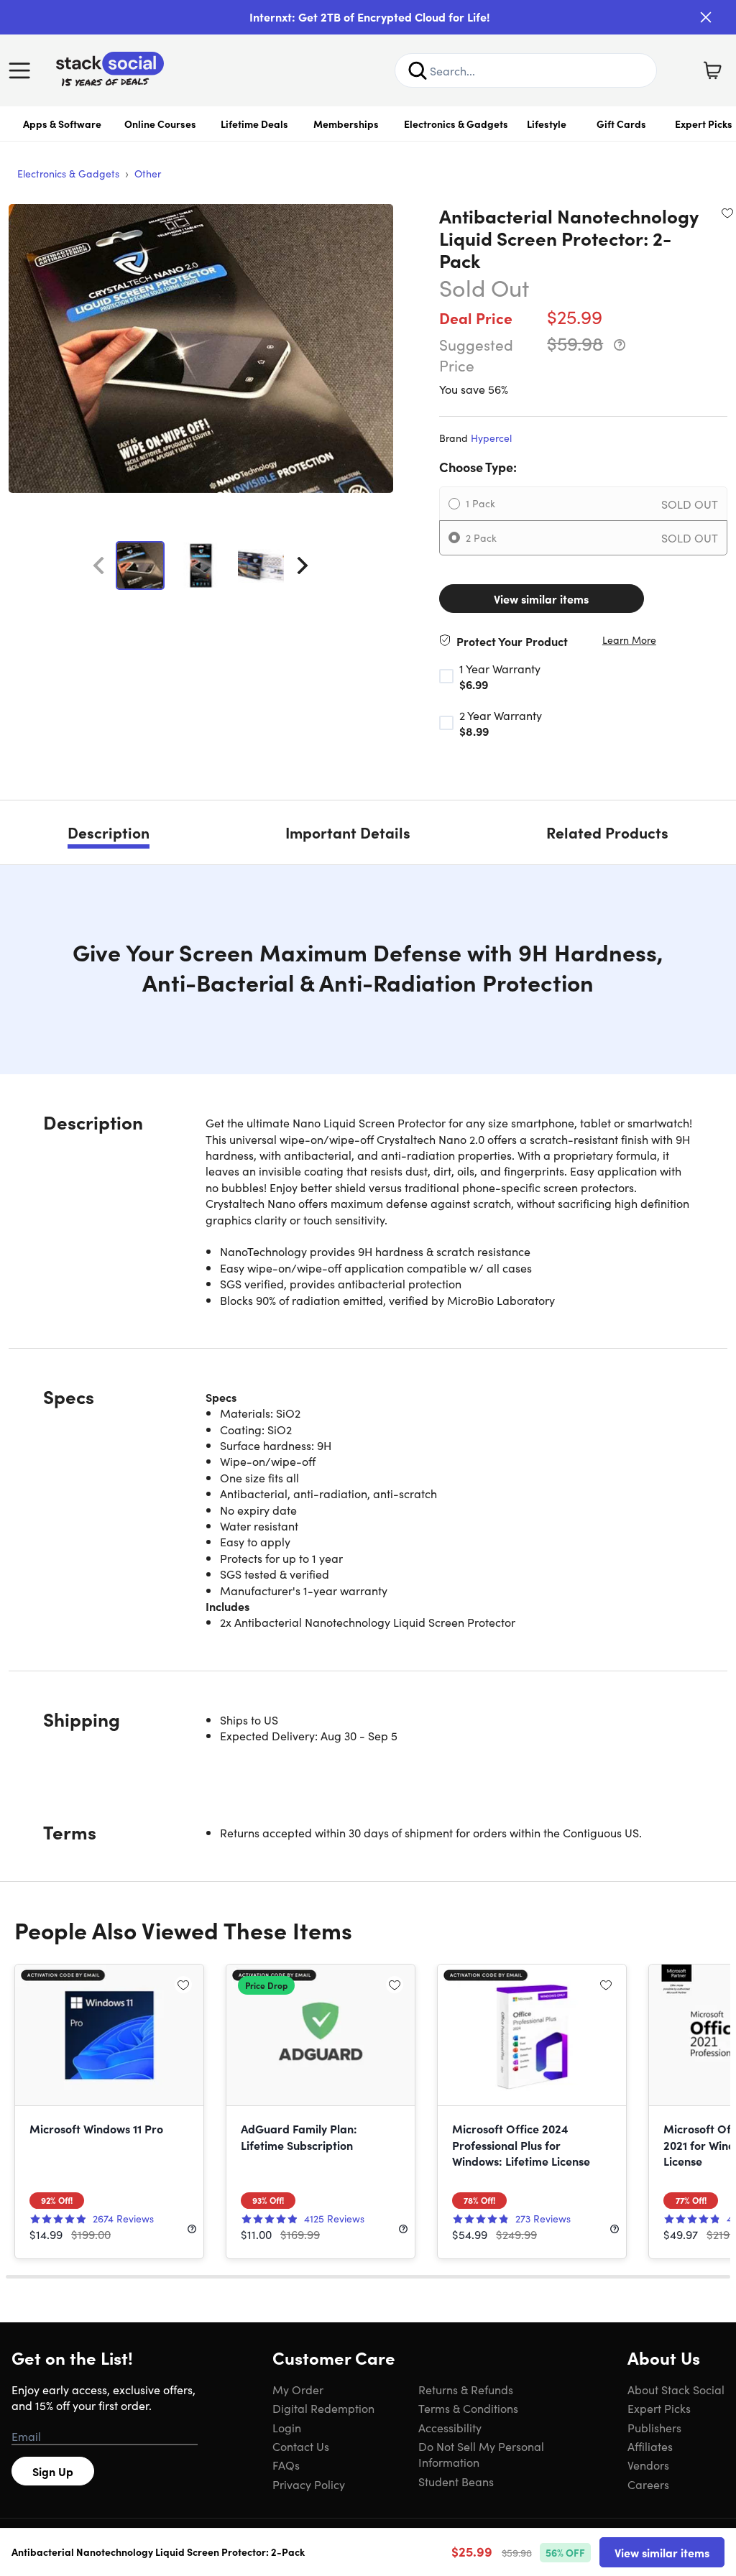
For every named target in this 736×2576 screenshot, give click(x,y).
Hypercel (491, 438)
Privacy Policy (309, 2484)
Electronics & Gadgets (456, 124)
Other (148, 173)
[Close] (706, 17)
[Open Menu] (23, 70)
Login (287, 2427)
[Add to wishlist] (727, 213)
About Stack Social (676, 2389)
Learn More (629, 640)
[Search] (418, 70)
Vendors (648, 2465)
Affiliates (650, 2446)
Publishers (654, 2427)
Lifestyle (547, 124)
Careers (648, 2484)
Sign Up (53, 2471)
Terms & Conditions (468, 2408)
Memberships (346, 124)
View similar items (541, 599)
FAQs (286, 2465)
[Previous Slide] (98, 565)
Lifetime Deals (254, 124)
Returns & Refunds (466, 2389)
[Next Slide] (303, 565)
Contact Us (301, 2446)
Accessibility (450, 2427)
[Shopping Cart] (712, 70)
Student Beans (456, 2481)
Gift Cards (621, 124)
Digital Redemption (323, 2408)
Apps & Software (62, 124)
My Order (298, 2389)
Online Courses (160, 124)
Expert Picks (659, 2408)
